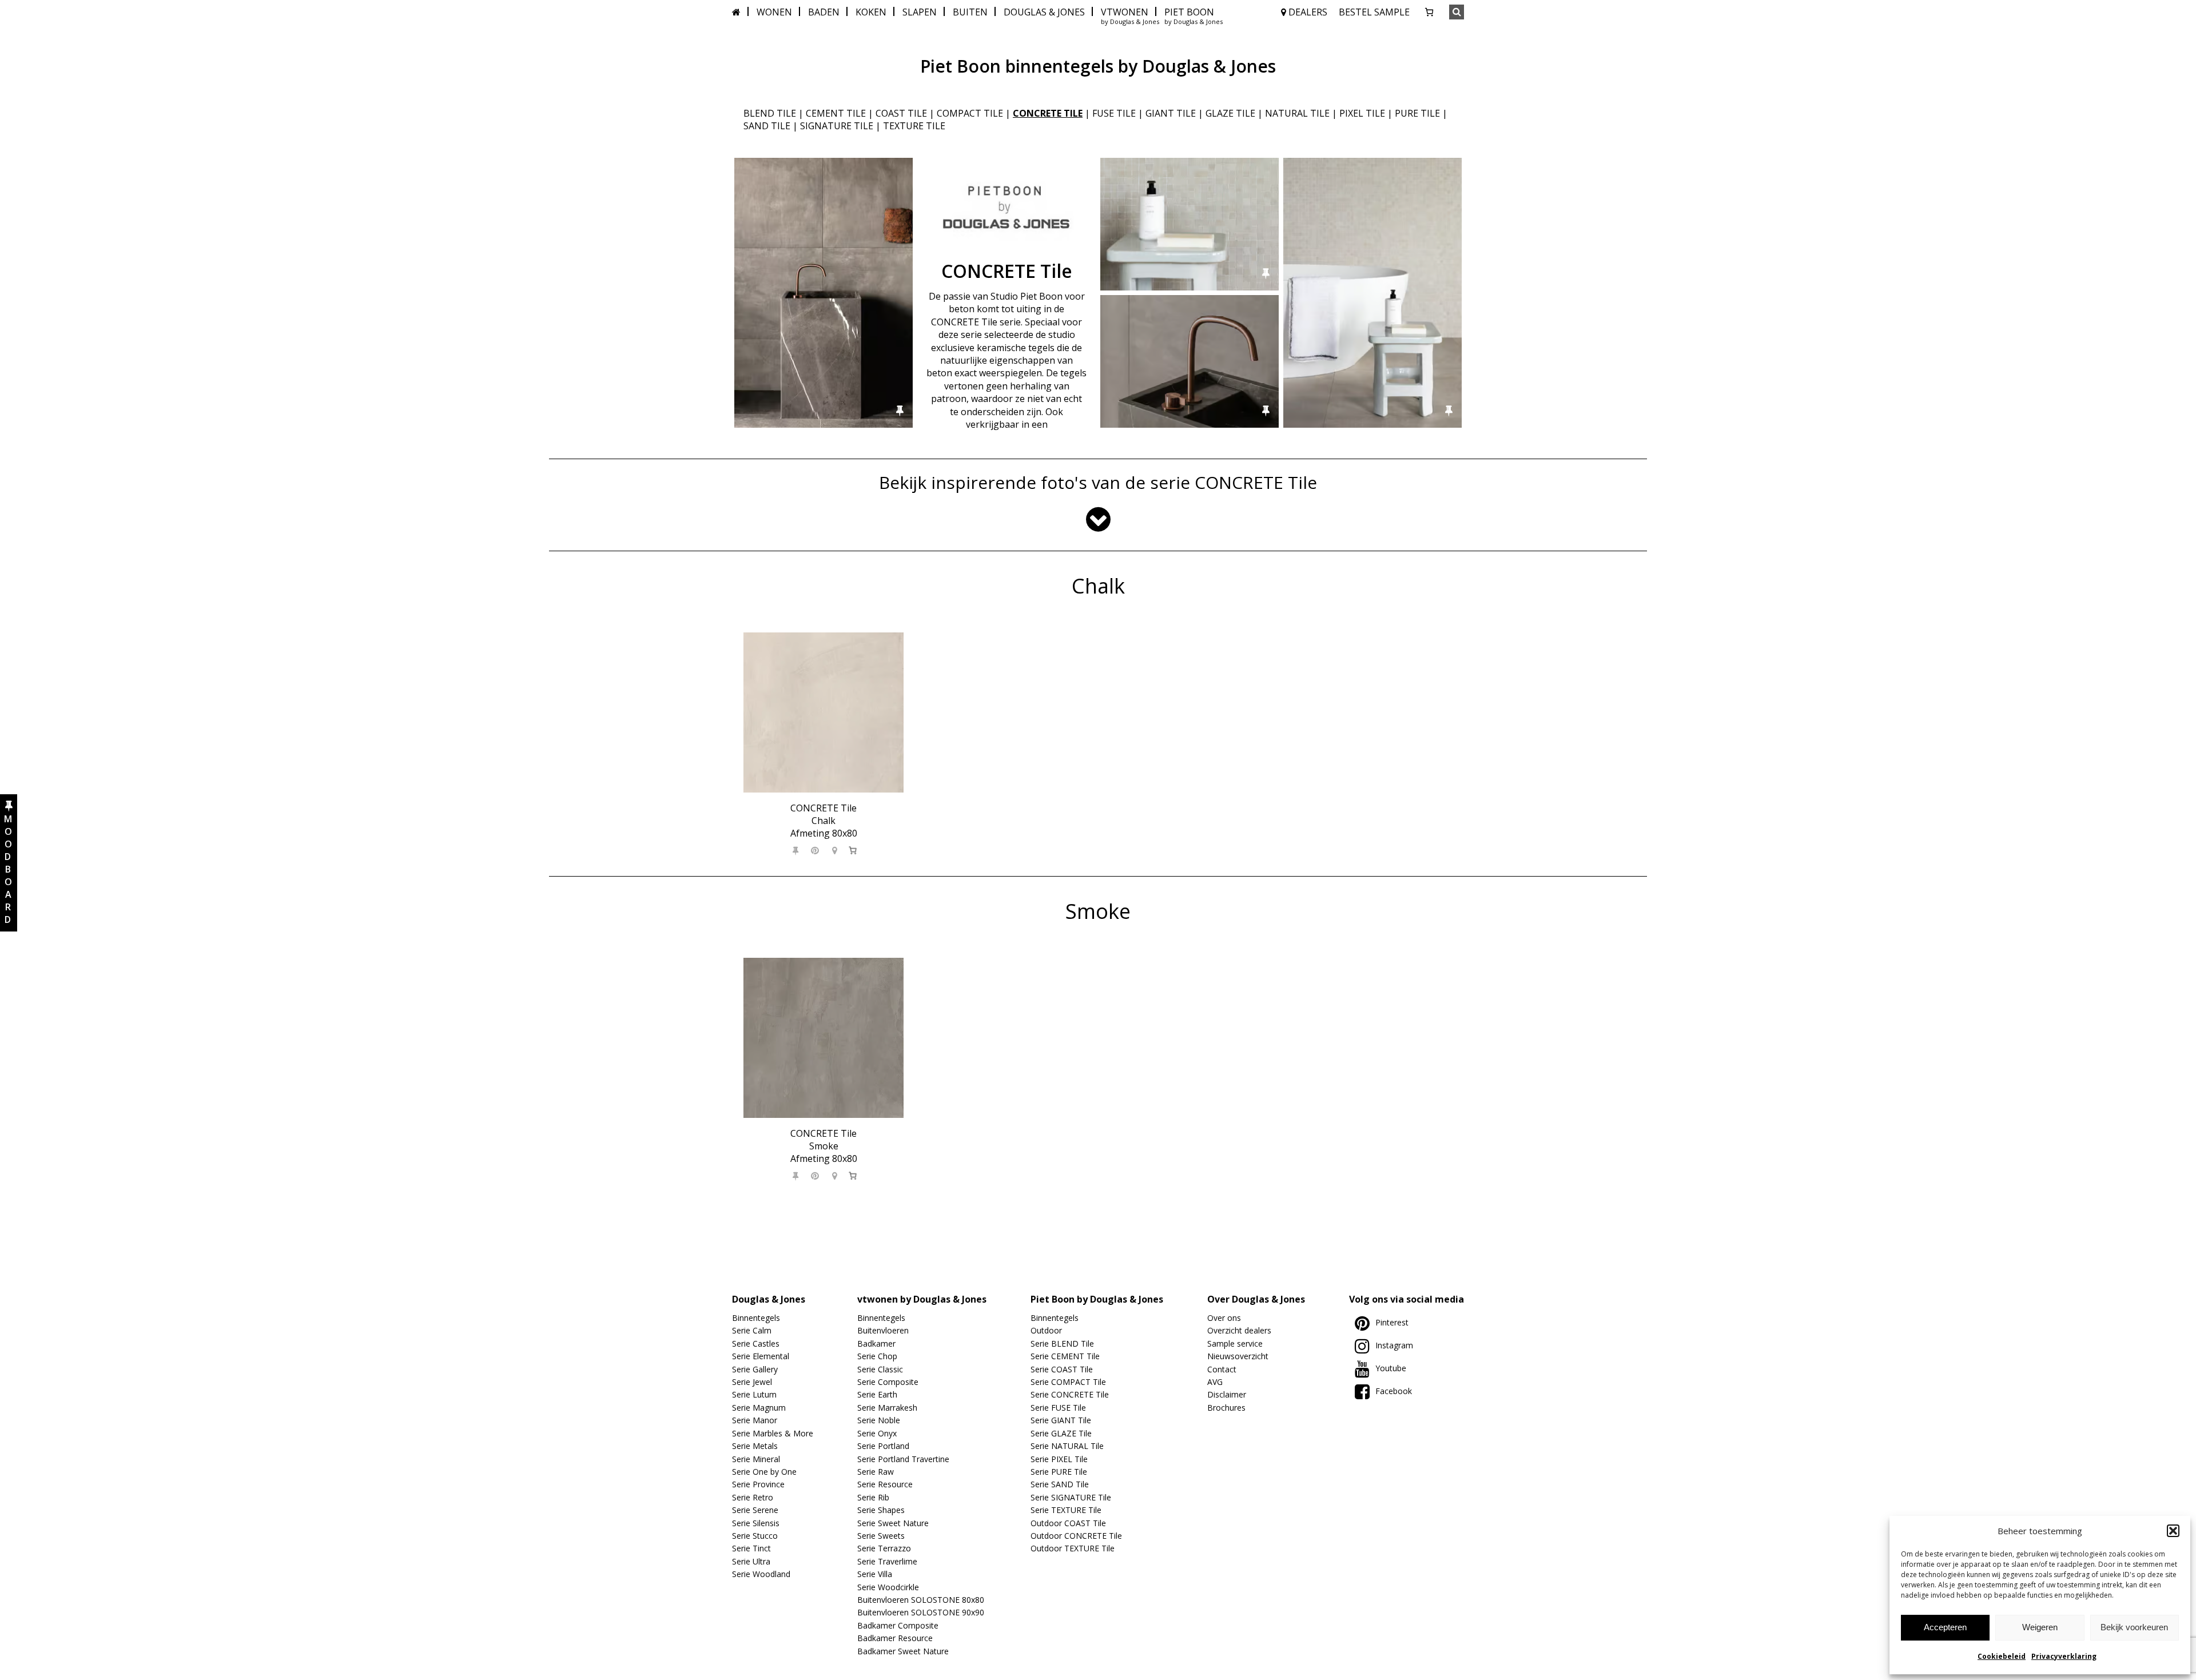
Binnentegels (756, 1318)
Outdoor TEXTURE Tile (1073, 1548)
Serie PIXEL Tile (1059, 1459)
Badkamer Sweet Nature (903, 1651)
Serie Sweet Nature (893, 1523)
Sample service (1235, 1343)
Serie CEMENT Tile (1065, 1356)
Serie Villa (875, 1574)
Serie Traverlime (887, 1561)
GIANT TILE (1171, 113)
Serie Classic (880, 1369)
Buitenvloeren (883, 1330)
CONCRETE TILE (1048, 113)
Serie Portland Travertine (903, 1459)
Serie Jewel (752, 1382)
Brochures (1226, 1408)
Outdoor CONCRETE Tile (1076, 1536)
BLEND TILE (770, 113)
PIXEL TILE (1362, 113)
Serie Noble (879, 1420)
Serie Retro (753, 1497)
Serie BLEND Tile (1062, 1343)
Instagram (1394, 1345)
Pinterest (1392, 1322)
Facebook (1394, 1391)
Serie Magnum (759, 1408)
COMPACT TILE (970, 113)
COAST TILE (901, 113)
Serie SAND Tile (1060, 1484)
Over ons (1224, 1318)
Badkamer (876, 1343)
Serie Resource (885, 1484)
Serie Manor (755, 1420)
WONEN (774, 12)
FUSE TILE (1114, 113)
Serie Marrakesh (887, 1408)
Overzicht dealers (1239, 1330)
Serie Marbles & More (773, 1433)
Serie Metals (755, 1446)
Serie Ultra (751, 1561)
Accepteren (1945, 1627)
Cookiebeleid (2002, 1656)
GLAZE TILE (1230, 113)
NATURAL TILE (1297, 113)
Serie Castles (756, 1343)
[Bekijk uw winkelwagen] (1429, 12)
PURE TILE (1417, 113)
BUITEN (970, 12)
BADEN (824, 12)
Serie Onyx (877, 1433)
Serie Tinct (751, 1548)
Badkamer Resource (895, 1638)
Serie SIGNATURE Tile (1071, 1497)
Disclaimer (1227, 1394)
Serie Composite (888, 1382)
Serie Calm (752, 1330)
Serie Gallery (755, 1369)
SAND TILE (767, 126)
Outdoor (1046, 1330)
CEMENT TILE (836, 113)
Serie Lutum (754, 1394)
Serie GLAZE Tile (1061, 1433)
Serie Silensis (756, 1523)
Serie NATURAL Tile (1067, 1446)
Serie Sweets (881, 1536)
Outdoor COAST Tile (1068, 1523)
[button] (2173, 1531)
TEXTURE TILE (914, 126)
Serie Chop (877, 1356)
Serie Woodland (761, 1574)
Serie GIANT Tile (1061, 1420)
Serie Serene (755, 1510)
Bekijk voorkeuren (2134, 1627)
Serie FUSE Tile (1058, 1408)
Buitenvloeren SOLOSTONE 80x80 (921, 1600)
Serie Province (758, 1484)
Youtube (1391, 1368)
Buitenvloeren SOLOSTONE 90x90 (921, 1612)
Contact (1222, 1369)
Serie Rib (873, 1497)
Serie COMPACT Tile (1068, 1382)
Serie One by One (764, 1472)
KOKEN (871, 12)
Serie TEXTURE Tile (1066, 1510)
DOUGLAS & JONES (1044, 12)
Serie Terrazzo (884, 1548)
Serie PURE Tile (1059, 1472)
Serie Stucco (755, 1536)
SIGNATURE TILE (837, 126)
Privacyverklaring (2064, 1656)
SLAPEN (920, 12)
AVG (1215, 1382)
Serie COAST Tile (1062, 1369)
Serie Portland (883, 1446)
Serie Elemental (761, 1356)
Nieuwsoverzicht (1238, 1356)
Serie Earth (877, 1394)
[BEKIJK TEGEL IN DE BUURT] (835, 850)
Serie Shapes (881, 1510)
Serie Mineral (756, 1459)
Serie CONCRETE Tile (1070, 1394)
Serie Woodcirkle (888, 1587)
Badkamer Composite (898, 1625)
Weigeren (2040, 1627)
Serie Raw (876, 1472)
